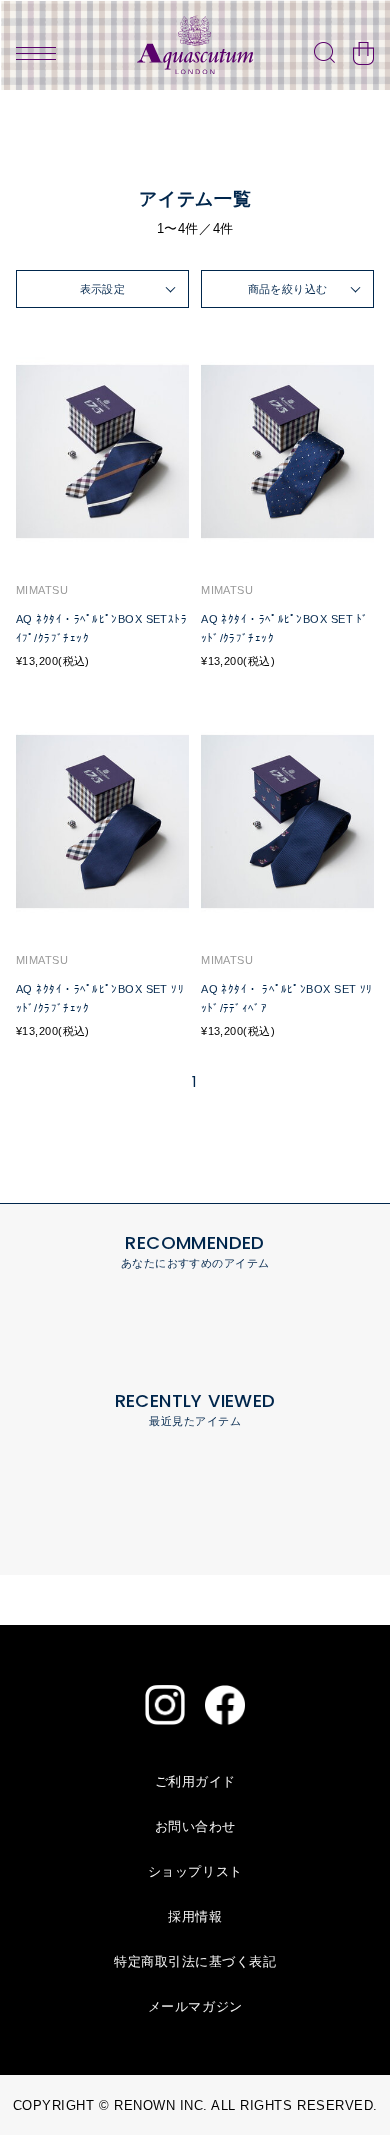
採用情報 (195, 1916)
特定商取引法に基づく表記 (195, 1961)
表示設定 (103, 289)
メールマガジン (195, 2006)
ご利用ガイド (195, 1781)
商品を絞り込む (288, 289)
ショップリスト (195, 1871)
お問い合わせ (195, 1826)
